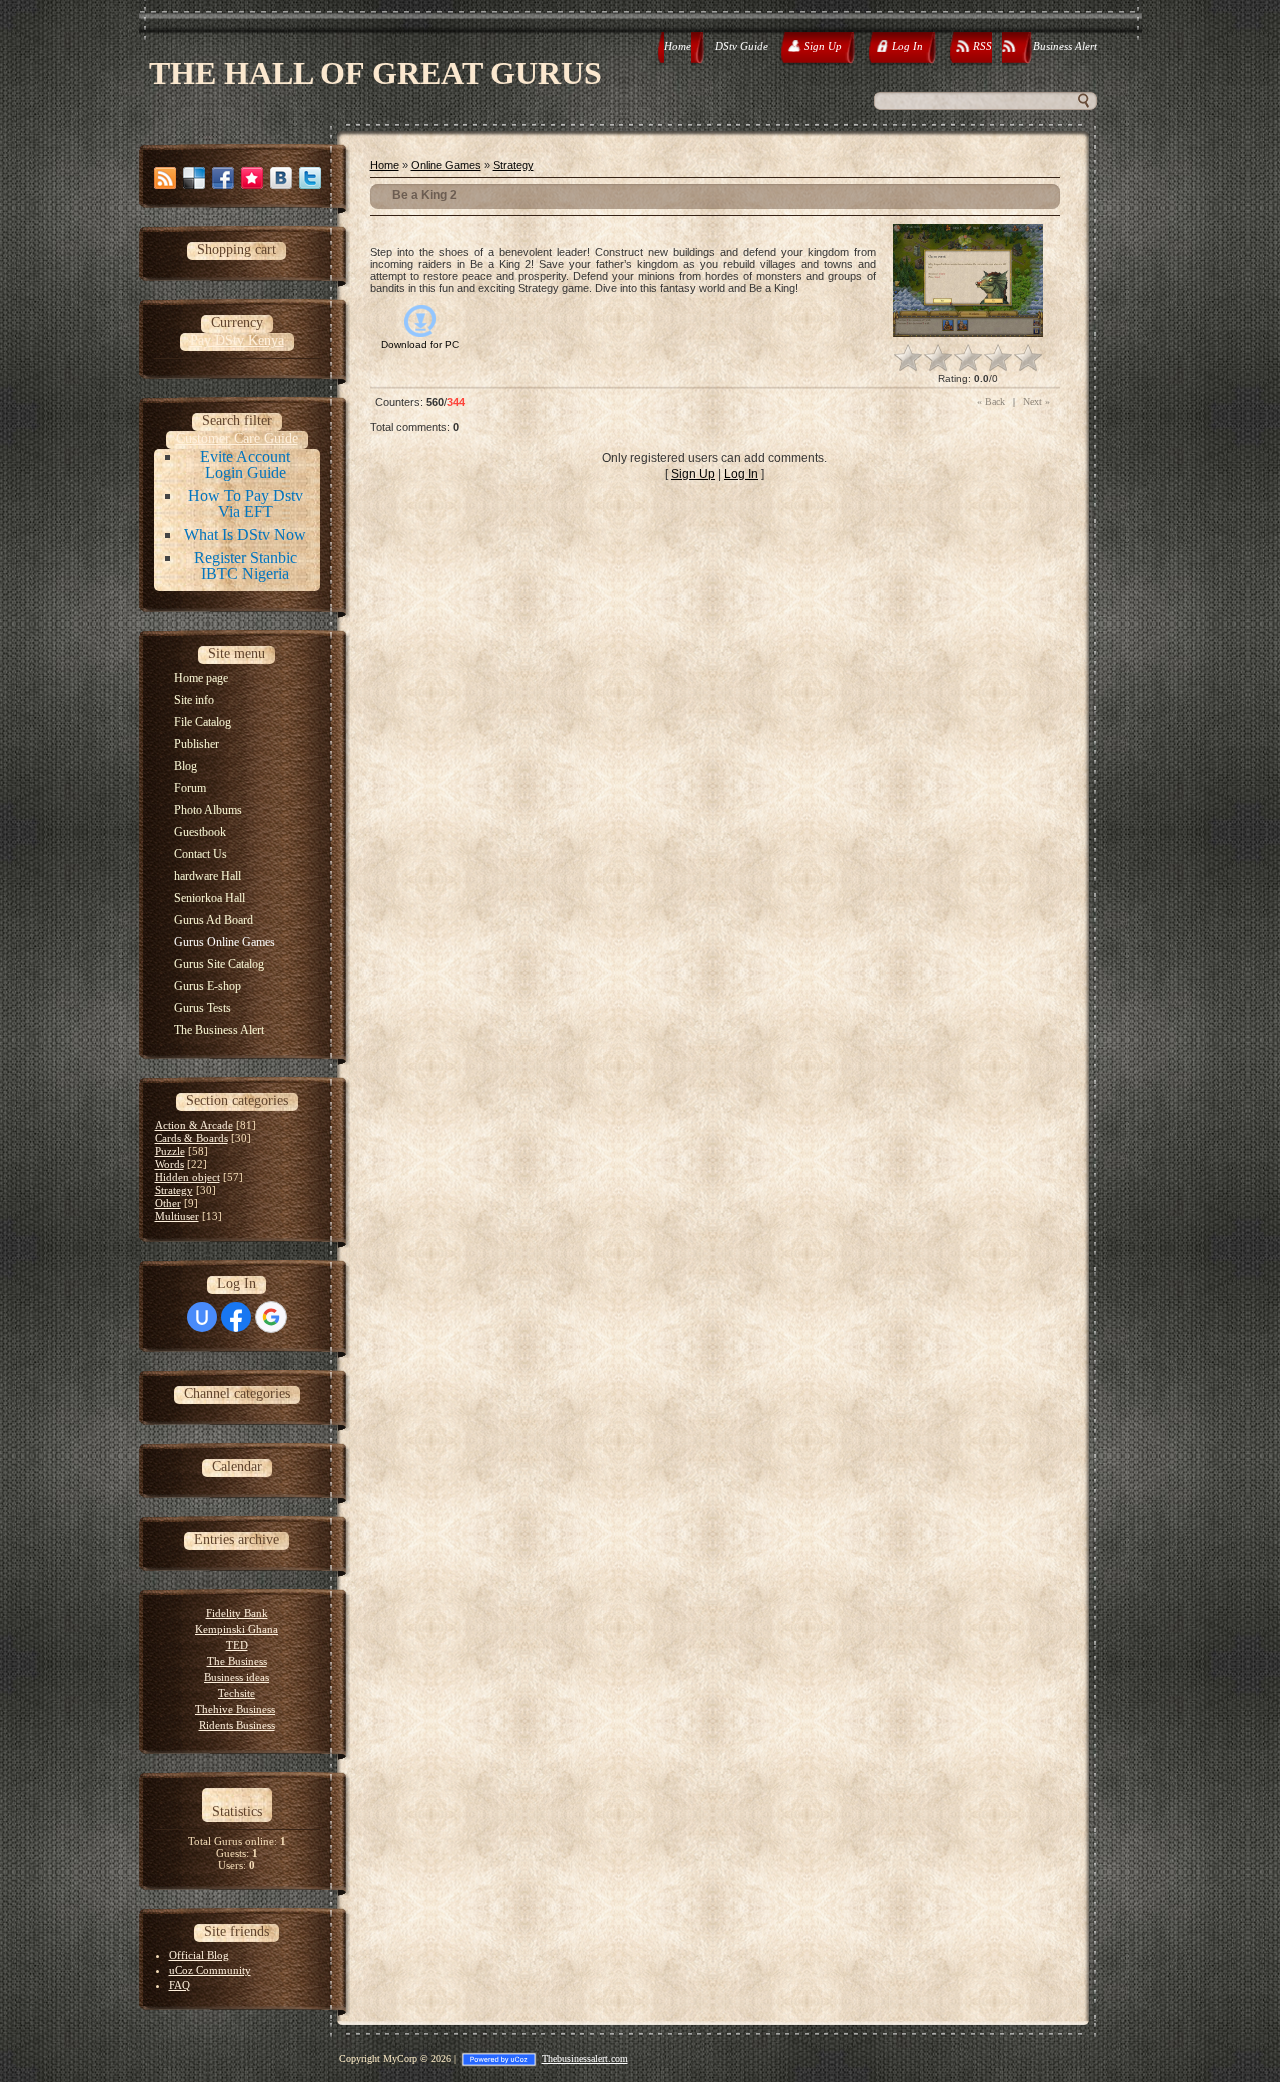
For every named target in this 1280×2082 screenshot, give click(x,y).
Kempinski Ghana (236, 1629)
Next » (1036, 401)
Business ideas (236, 1677)
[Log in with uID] (202, 1317)
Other (168, 1203)
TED (237, 1645)
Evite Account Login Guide (245, 464)
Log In (741, 474)
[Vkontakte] (281, 178)
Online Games (446, 165)
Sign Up (693, 474)
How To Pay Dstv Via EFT (245, 503)
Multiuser (177, 1216)
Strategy (174, 1190)
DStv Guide (741, 46)
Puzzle (170, 1151)
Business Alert (1065, 46)
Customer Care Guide (237, 438)
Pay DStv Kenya (237, 340)
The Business (237, 1661)
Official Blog (199, 1955)
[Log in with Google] (271, 1317)
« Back (991, 401)
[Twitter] (310, 178)
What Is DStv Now (245, 534)
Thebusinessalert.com (585, 2058)
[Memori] (252, 178)
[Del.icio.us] (194, 178)
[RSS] (165, 178)
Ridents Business (237, 1725)
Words (169, 1164)
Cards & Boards (191, 1138)
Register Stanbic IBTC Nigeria (245, 565)
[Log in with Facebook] (236, 1317)
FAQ (179, 1985)
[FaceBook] (223, 178)
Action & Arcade (194, 1125)
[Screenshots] (968, 280)
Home (677, 46)
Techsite (236, 1693)
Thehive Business (235, 1709)
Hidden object (187, 1177)
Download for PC (420, 344)
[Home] (659, 49)
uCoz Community (210, 1970)
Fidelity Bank (237, 1613)
